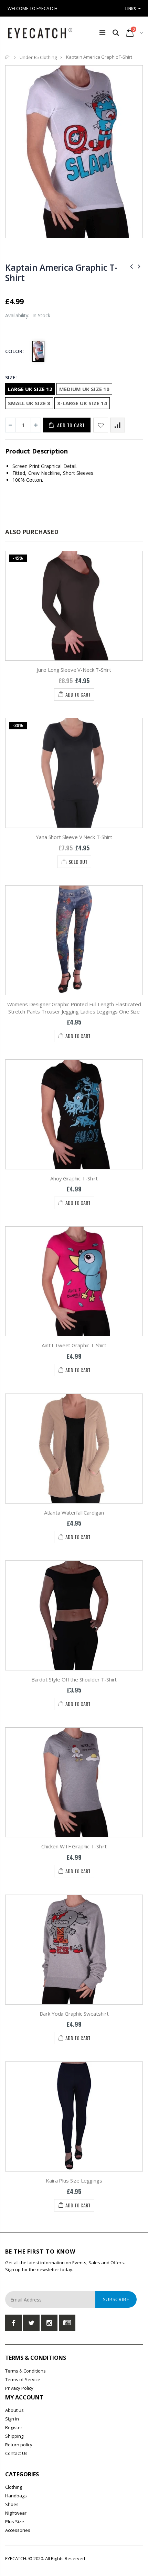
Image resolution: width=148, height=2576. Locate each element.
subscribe (116, 2299)
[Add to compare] (118, 425)
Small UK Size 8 (29, 403)
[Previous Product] (131, 266)
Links (131, 8)
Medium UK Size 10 (84, 389)
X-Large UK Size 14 (82, 403)
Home (8, 57)
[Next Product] (139, 266)
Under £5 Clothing (38, 57)
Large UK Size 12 (30, 389)
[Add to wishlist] (101, 425)
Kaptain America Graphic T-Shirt (61, 272)
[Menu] (102, 33)
